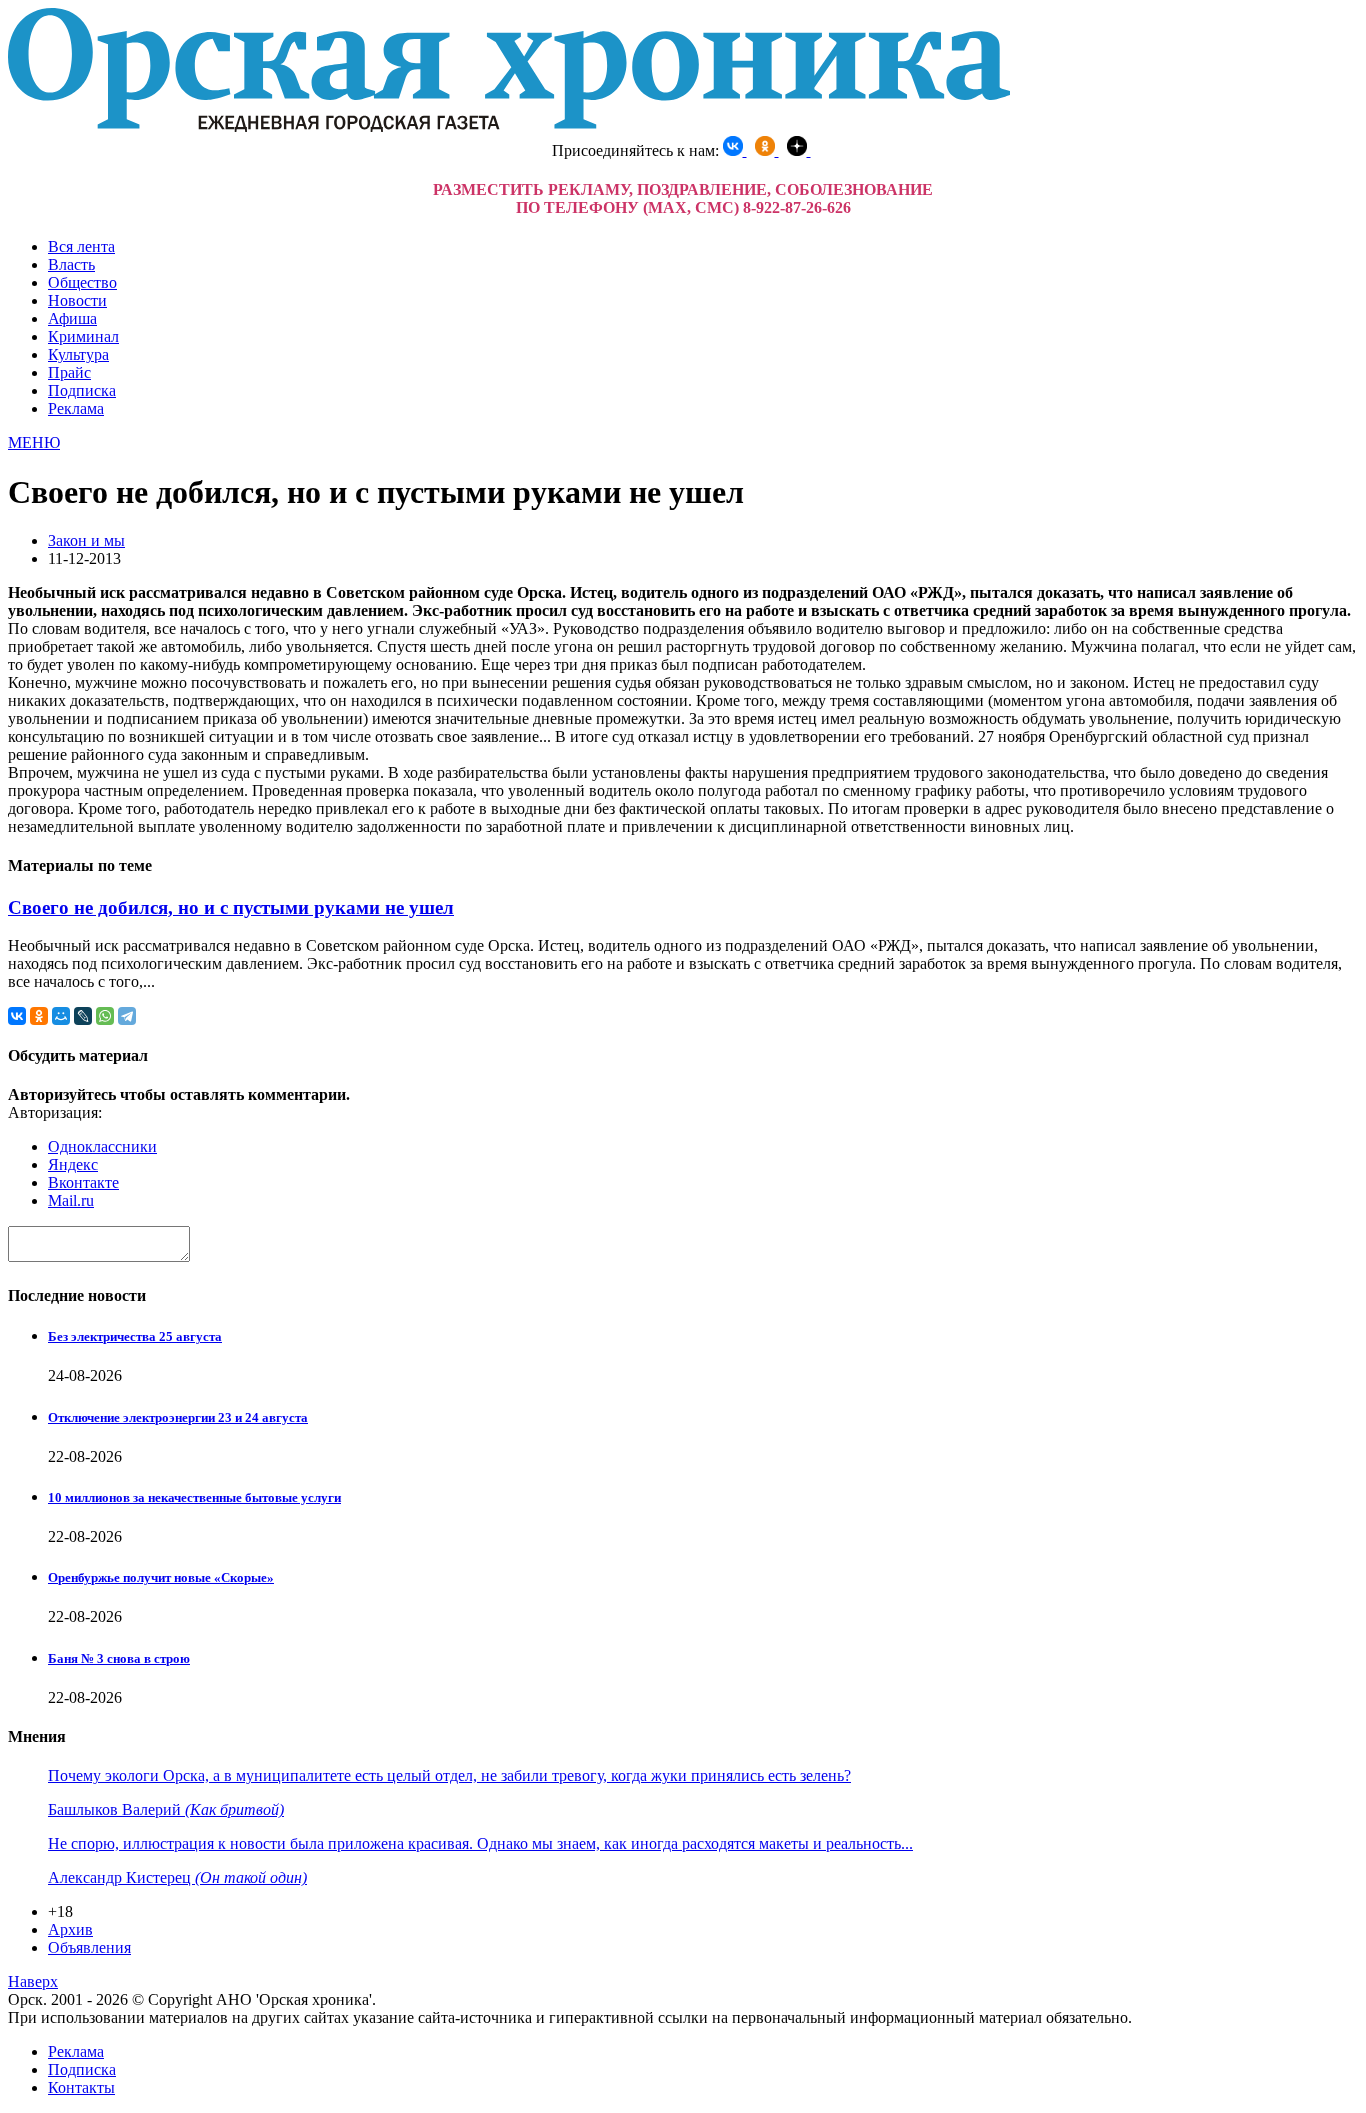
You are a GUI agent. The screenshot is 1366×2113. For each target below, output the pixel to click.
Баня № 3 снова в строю (119, 1658)
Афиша (72, 318)
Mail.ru (71, 1200)
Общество (82, 282)
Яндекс (73, 1164)
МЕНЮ (34, 442)
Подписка (82, 390)
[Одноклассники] (39, 1016)
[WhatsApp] (105, 1016)
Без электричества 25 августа (135, 1336)
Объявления (89, 1947)
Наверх (33, 1981)
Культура (78, 354)
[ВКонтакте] (17, 1016)
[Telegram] (127, 1016)
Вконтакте (83, 1182)
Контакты (81, 2087)
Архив (70, 1929)
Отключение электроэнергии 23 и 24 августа (178, 1417)
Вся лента (81, 246)
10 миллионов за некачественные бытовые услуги (194, 1497)
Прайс (69, 372)
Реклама (76, 408)
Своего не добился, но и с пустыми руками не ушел (231, 907)
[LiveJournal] (83, 1016)
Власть (71, 264)
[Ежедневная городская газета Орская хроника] (509, 126)
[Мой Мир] (61, 1016)
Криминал (83, 336)
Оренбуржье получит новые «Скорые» (161, 1577)
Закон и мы (86, 540)
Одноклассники (102, 1146)
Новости (77, 300)
